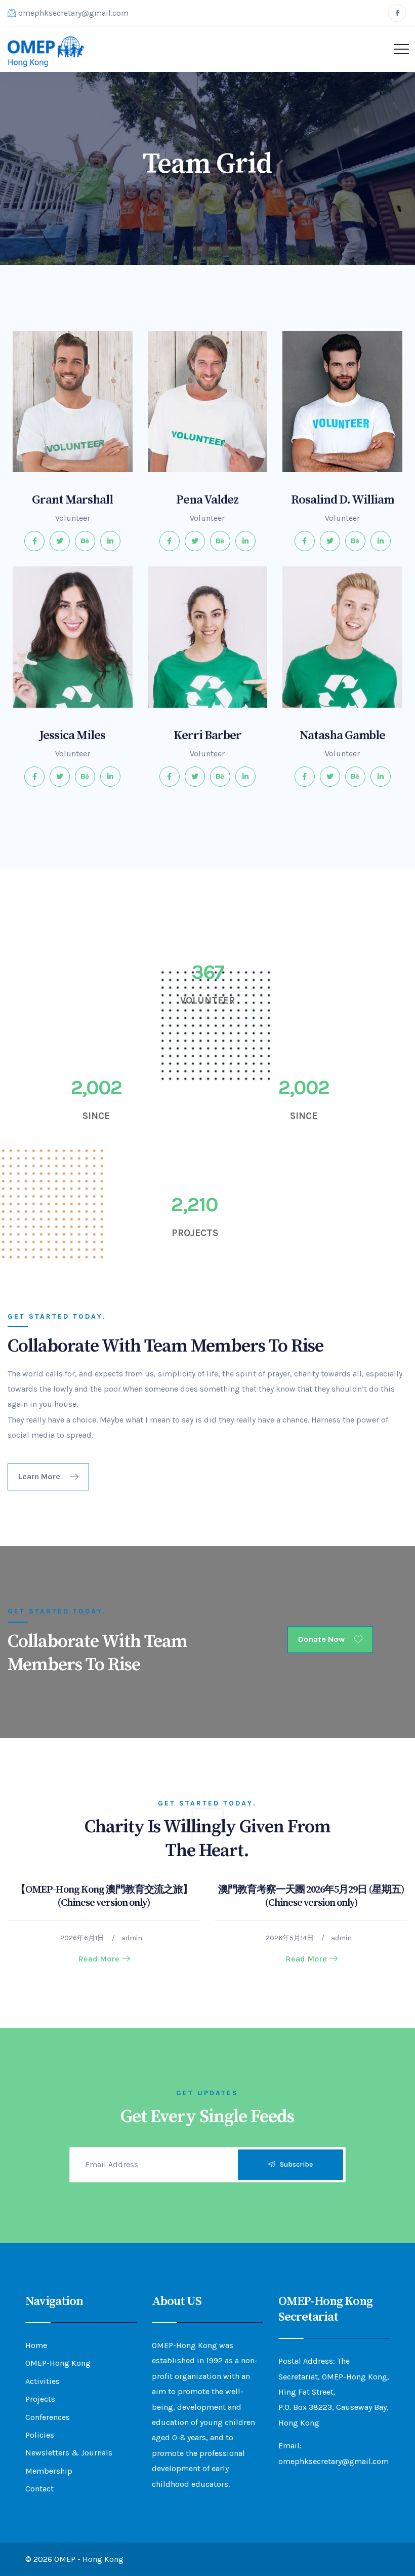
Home (36, 2345)
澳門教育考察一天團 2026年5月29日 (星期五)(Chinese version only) (311, 1896)
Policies (40, 2435)
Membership (49, 2471)
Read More (99, 1959)
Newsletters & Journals (69, 2453)
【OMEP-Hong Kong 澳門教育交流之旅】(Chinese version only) (104, 1896)
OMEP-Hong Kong (58, 2363)
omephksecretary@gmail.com (73, 13)
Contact (39, 2489)
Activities (43, 2381)
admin (132, 1938)
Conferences (48, 2417)
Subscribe (294, 2164)
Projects (40, 2399)
